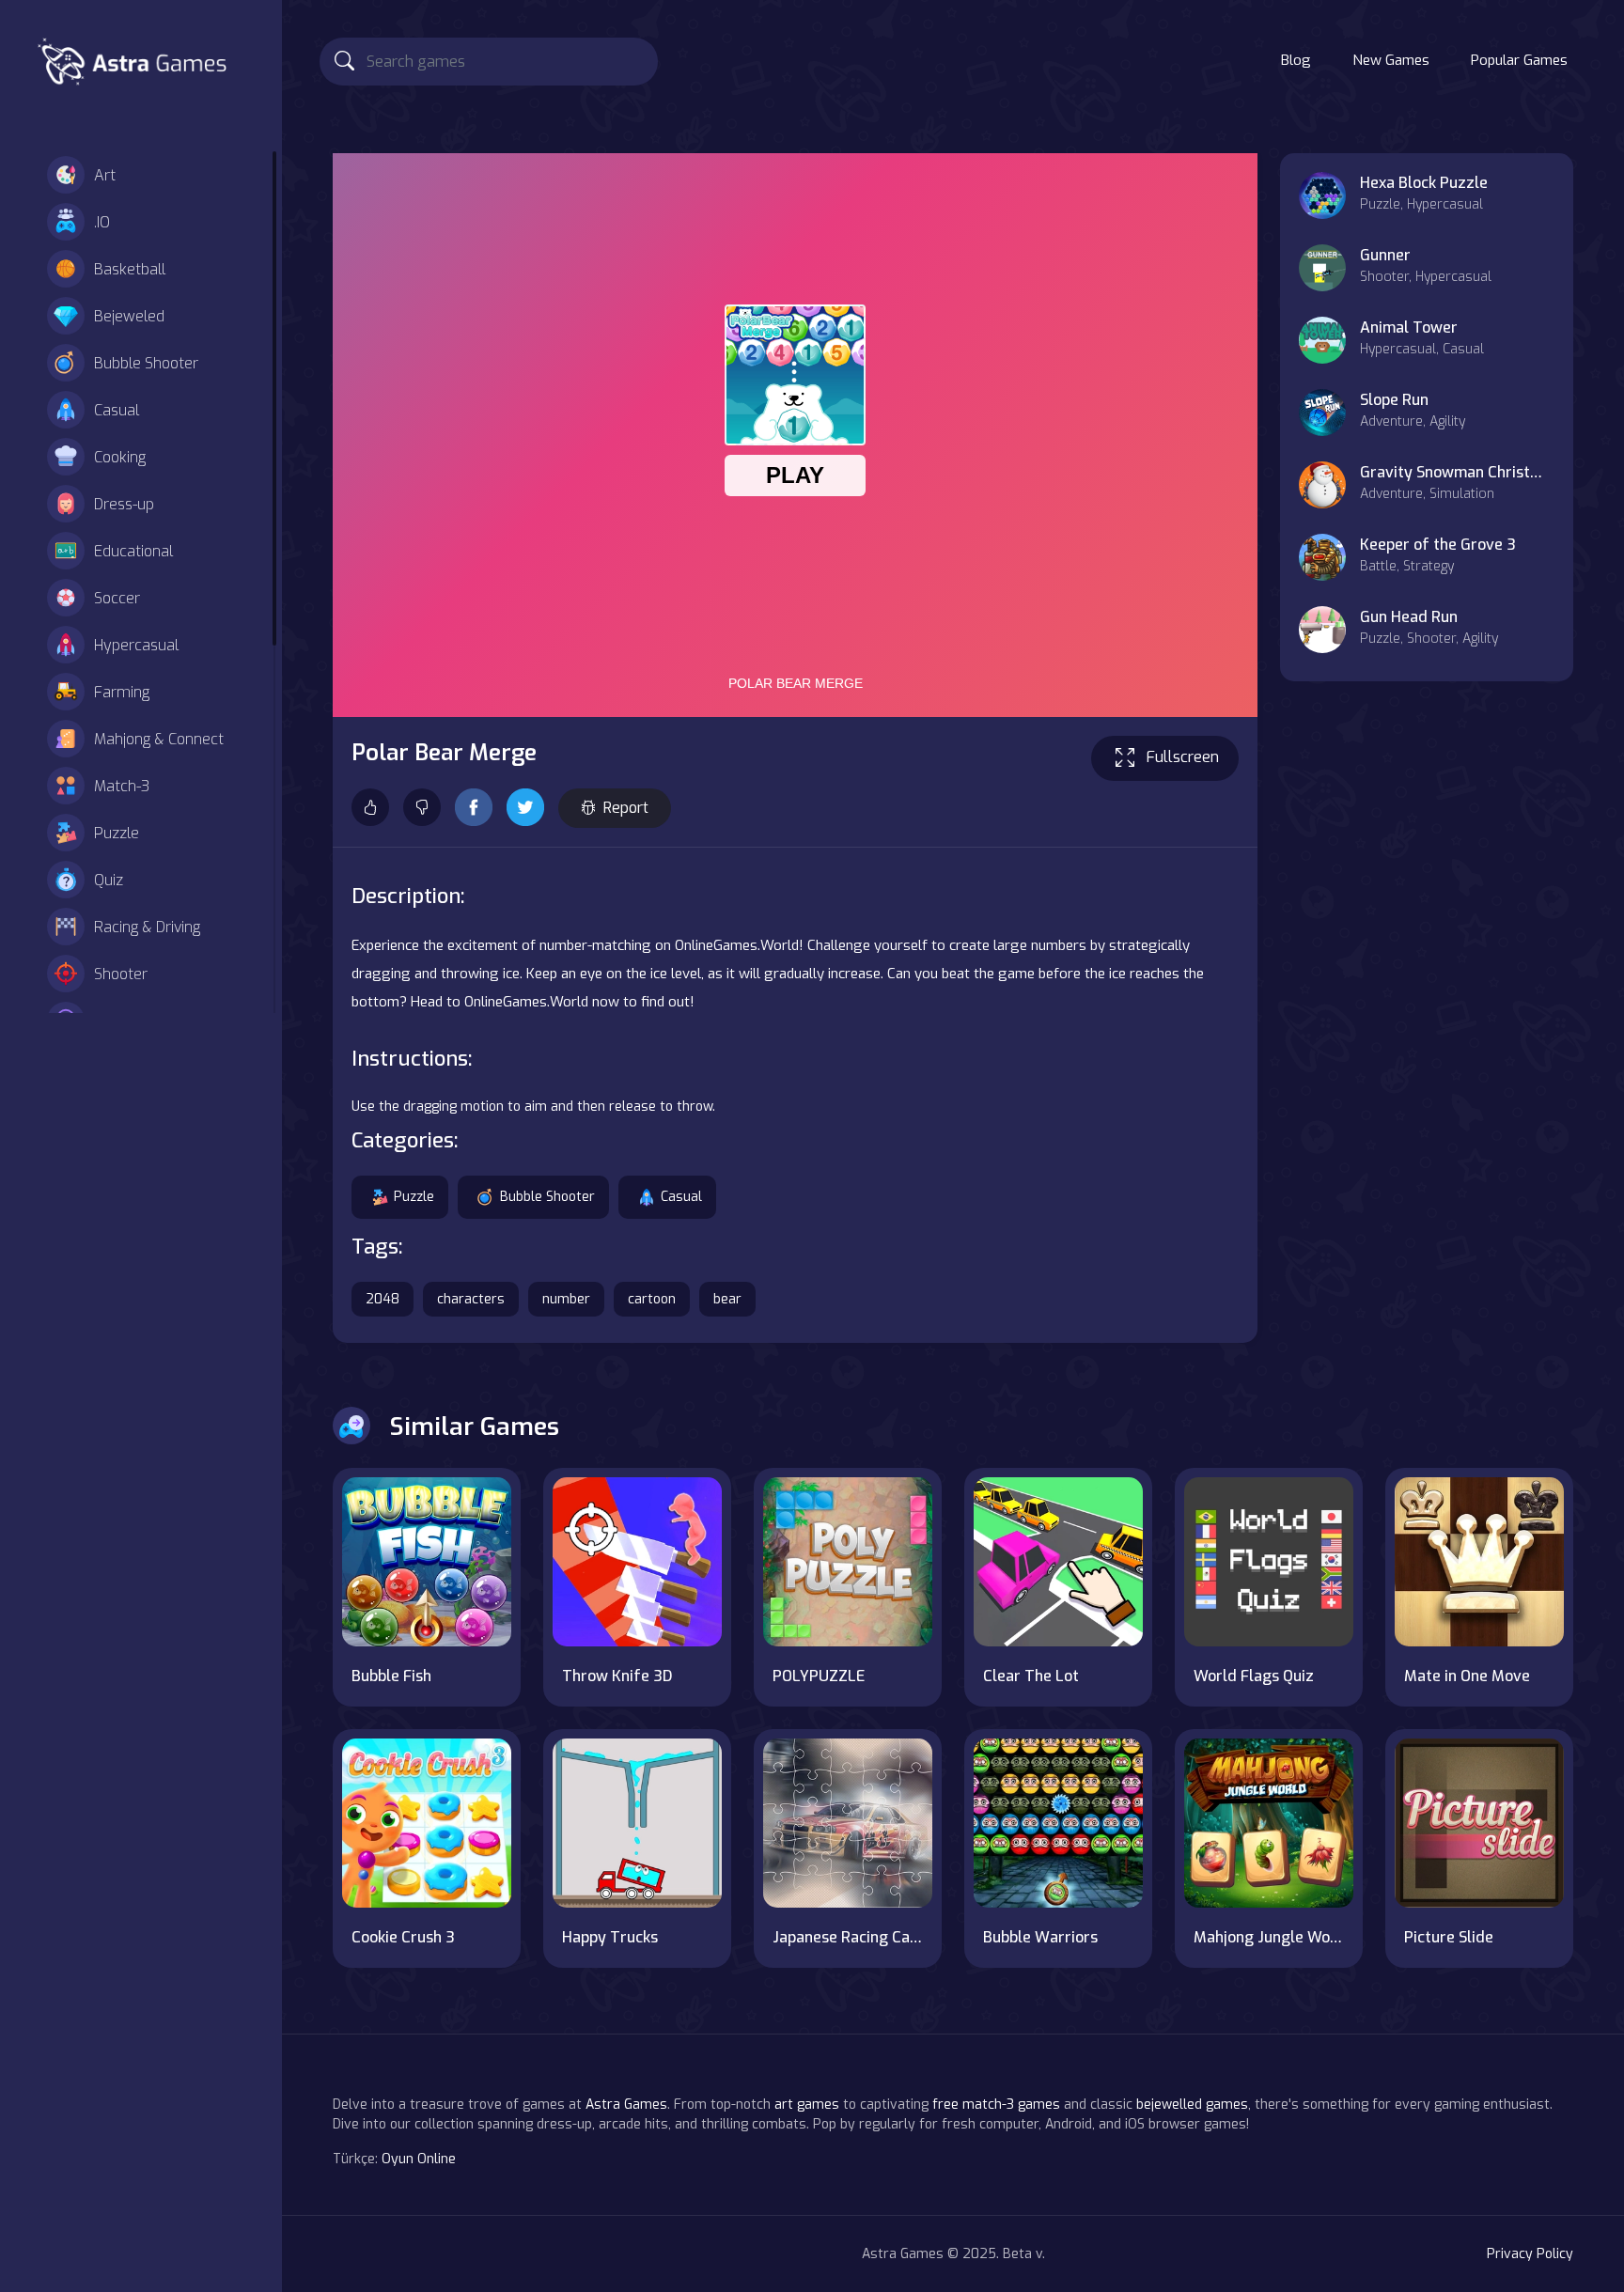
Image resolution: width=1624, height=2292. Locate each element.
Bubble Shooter (146, 363)
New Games (1391, 60)
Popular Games (1519, 60)
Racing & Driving (147, 927)
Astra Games (626, 2105)
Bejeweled (129, 316)
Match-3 (122, 786)
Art (105, 175)
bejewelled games (1192, 2105)
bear (727, 1299)
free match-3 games (996, 2105)
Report (626, 808)
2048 (383, 1299)
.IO (102, 222)
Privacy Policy (1530, 2254)
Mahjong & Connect (159, 739)
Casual (117, 410)
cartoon (652, 1299)
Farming (122, 692)
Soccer (117, 598)
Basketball (130, 269)
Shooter (121, 974)
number (566, 1299)
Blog (1296, 60)
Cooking (120, 457)
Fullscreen (1183, 757)
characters (471, 1299)
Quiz (109, 880)
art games (807, 2105)
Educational (133, 551)
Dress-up (124, 504)
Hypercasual (136, 645)
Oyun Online (419, 2159)
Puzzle (117, 833)
